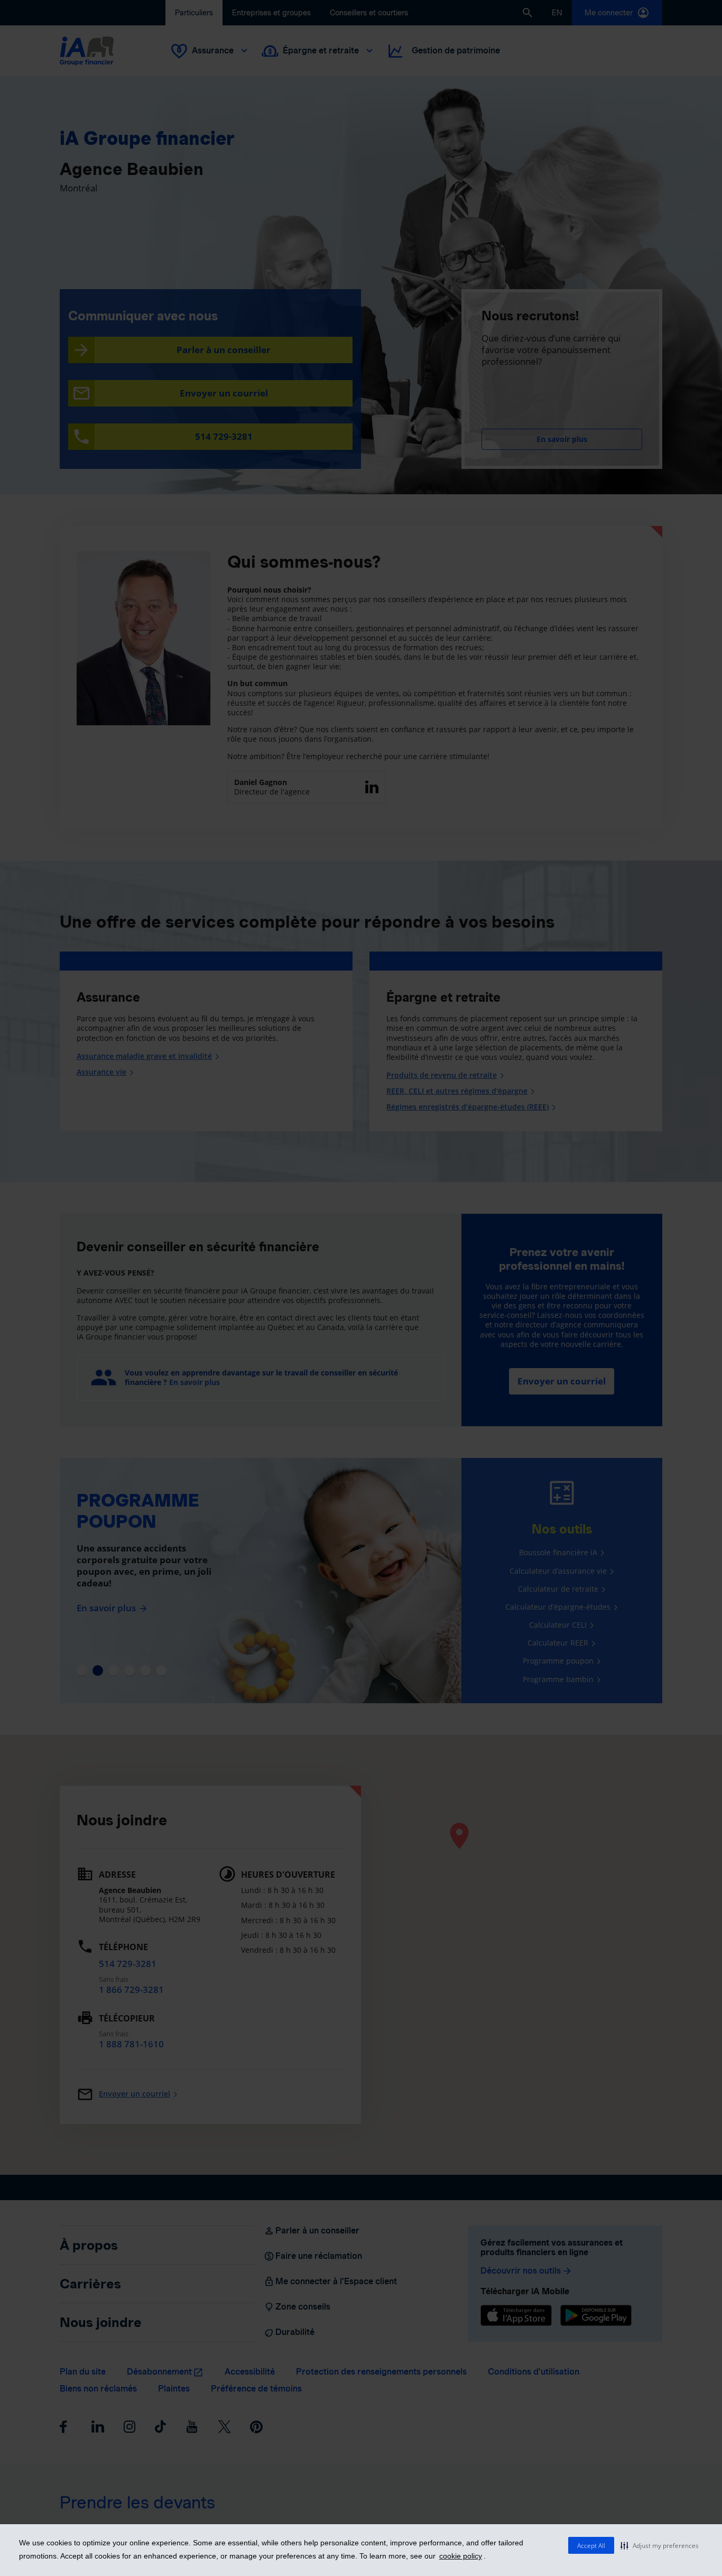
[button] (660, 2545)
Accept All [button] (591, 2546)
